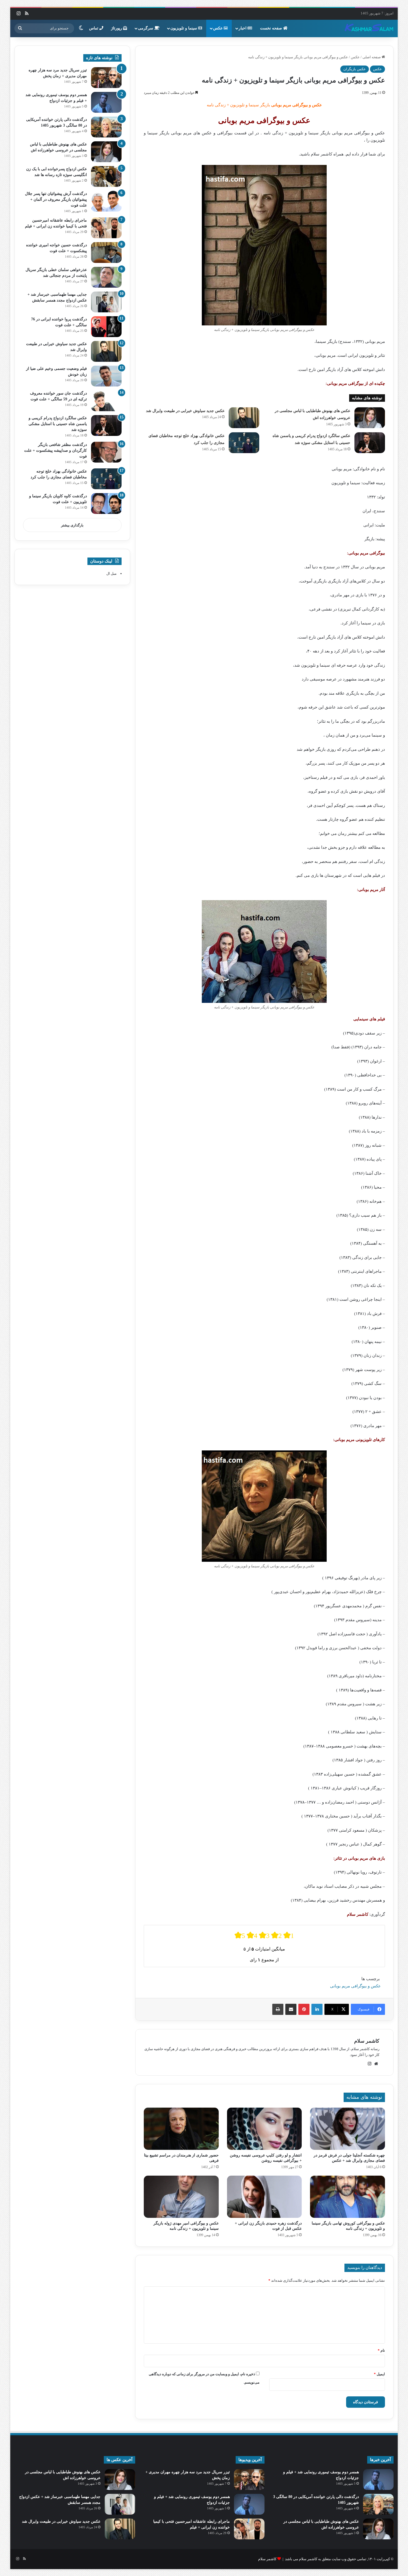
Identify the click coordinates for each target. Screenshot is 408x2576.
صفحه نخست (272, 28)
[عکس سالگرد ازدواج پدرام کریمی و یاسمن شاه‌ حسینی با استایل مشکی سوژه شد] (370, 443)
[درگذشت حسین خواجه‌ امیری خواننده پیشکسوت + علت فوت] (106, 253)
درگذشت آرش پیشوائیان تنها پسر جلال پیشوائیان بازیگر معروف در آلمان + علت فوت (56, 199)
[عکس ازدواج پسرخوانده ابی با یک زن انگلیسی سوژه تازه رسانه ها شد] (106, 176)
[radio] (240, 1935)
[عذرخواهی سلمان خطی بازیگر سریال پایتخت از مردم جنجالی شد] (106, 277)
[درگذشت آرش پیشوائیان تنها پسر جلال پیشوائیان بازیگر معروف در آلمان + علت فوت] (106, 201)
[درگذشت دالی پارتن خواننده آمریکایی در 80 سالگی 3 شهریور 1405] (106, 127)
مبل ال (111, 573)
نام (381, 2350)
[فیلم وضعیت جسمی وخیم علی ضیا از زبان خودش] (106, 376)
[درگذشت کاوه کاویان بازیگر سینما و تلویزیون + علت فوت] (106, 504)
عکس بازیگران (355, 69)
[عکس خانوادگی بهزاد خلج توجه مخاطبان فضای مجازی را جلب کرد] (244, 443)
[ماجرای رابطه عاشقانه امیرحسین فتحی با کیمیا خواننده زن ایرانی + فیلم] (106, 228)
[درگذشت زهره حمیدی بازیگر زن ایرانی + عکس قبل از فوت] (265, 2197)
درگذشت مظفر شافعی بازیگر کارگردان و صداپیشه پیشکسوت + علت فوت (56, 450)
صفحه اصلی (372, 57)
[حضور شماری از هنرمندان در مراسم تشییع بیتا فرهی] (181, 2129)
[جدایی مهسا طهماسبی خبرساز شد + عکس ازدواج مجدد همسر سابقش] (106, 302)
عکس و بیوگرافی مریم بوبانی (355, 1986)
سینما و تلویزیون (184, 28)
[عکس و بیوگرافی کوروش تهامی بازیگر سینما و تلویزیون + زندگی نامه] (347, 2197)
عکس (218, 28)
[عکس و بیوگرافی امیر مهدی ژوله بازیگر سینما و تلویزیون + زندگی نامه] (181, 2197)
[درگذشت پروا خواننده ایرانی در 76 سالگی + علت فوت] (106, 327)
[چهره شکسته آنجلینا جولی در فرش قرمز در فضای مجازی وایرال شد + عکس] (347, 2129)
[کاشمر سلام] (369, 28)
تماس (94, 28)
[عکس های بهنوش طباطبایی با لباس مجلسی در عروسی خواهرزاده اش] (370, 418)
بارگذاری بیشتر (72, 525)
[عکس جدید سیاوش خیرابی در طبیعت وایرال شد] (244, 418)
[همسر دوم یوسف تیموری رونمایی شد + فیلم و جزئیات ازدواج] (106, 102)
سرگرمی (146, 28)
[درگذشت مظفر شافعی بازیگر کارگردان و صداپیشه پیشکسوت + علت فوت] (106, 452)
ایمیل (379, 2374)
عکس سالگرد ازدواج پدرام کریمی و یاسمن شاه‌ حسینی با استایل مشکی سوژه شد (58, 424)
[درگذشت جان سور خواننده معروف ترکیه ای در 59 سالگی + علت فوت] (106, 401)
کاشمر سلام (367, 2041)
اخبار (243, 28)
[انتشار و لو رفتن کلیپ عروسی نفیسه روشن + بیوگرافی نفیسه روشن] (265, 2129)
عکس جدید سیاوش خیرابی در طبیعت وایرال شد (185, 411)
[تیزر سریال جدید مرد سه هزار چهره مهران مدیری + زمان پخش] (106, 78)
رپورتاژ (117, 28)
